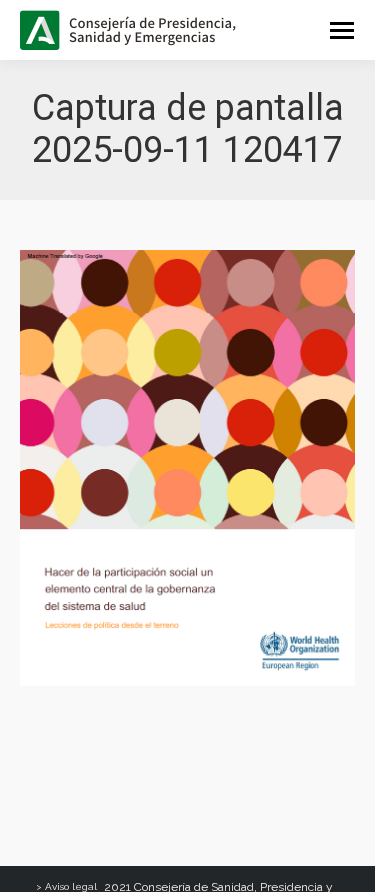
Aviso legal (71, 886)
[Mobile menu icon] (342, 30)
